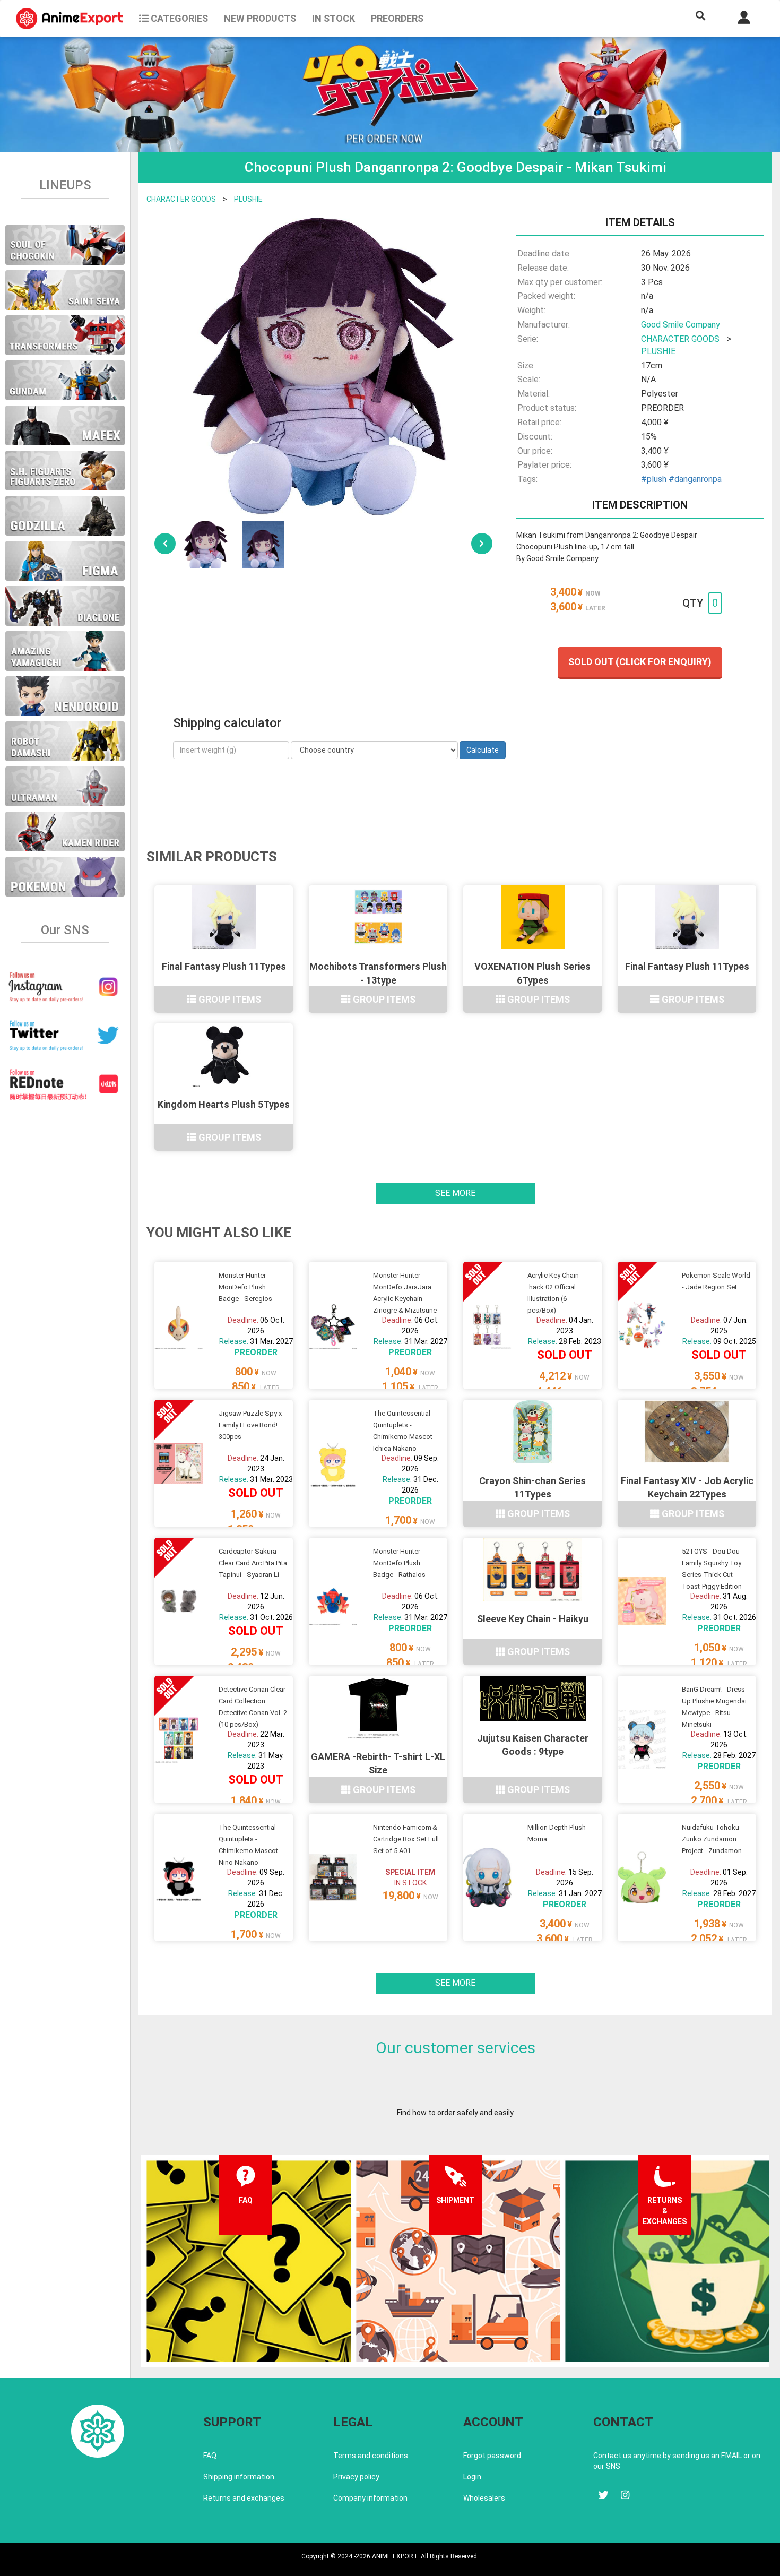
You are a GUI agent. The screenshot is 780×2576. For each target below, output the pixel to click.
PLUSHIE (248, 199)
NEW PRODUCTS (260, 18)
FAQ (210, 2456)
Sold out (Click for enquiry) (640, 662)
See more (455, 1193)
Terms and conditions (371, 2456)
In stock (333, 18)
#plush (654, 479)
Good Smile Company (681, 325)
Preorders (397, 18)
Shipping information (239, 2477)
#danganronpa (695, 479)
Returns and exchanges (244, 2498)
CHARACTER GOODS (181, 199)
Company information (370, 2498)
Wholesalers (484, 2498)
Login (472, 2477)
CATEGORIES (178, 18)
